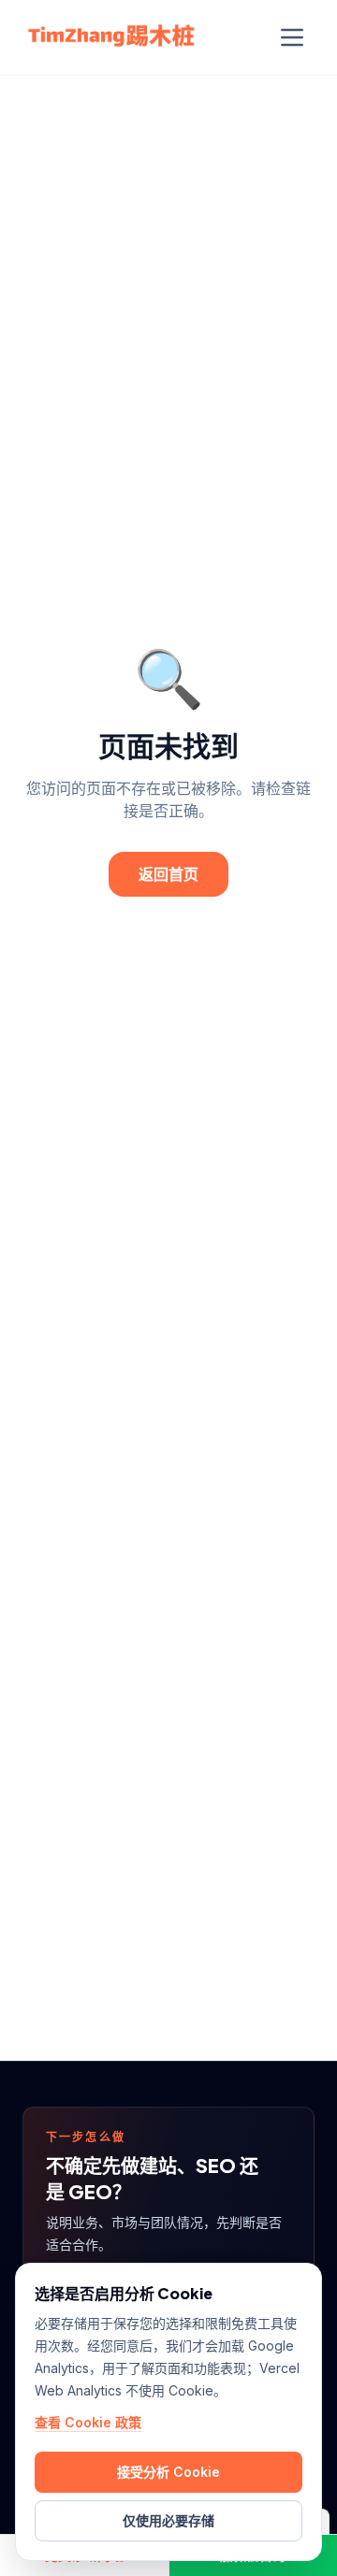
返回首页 (168, 874)
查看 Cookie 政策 (88, 2422)
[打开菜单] (292, 37)
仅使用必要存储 (168, 2520)
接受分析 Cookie (168, 2472)
